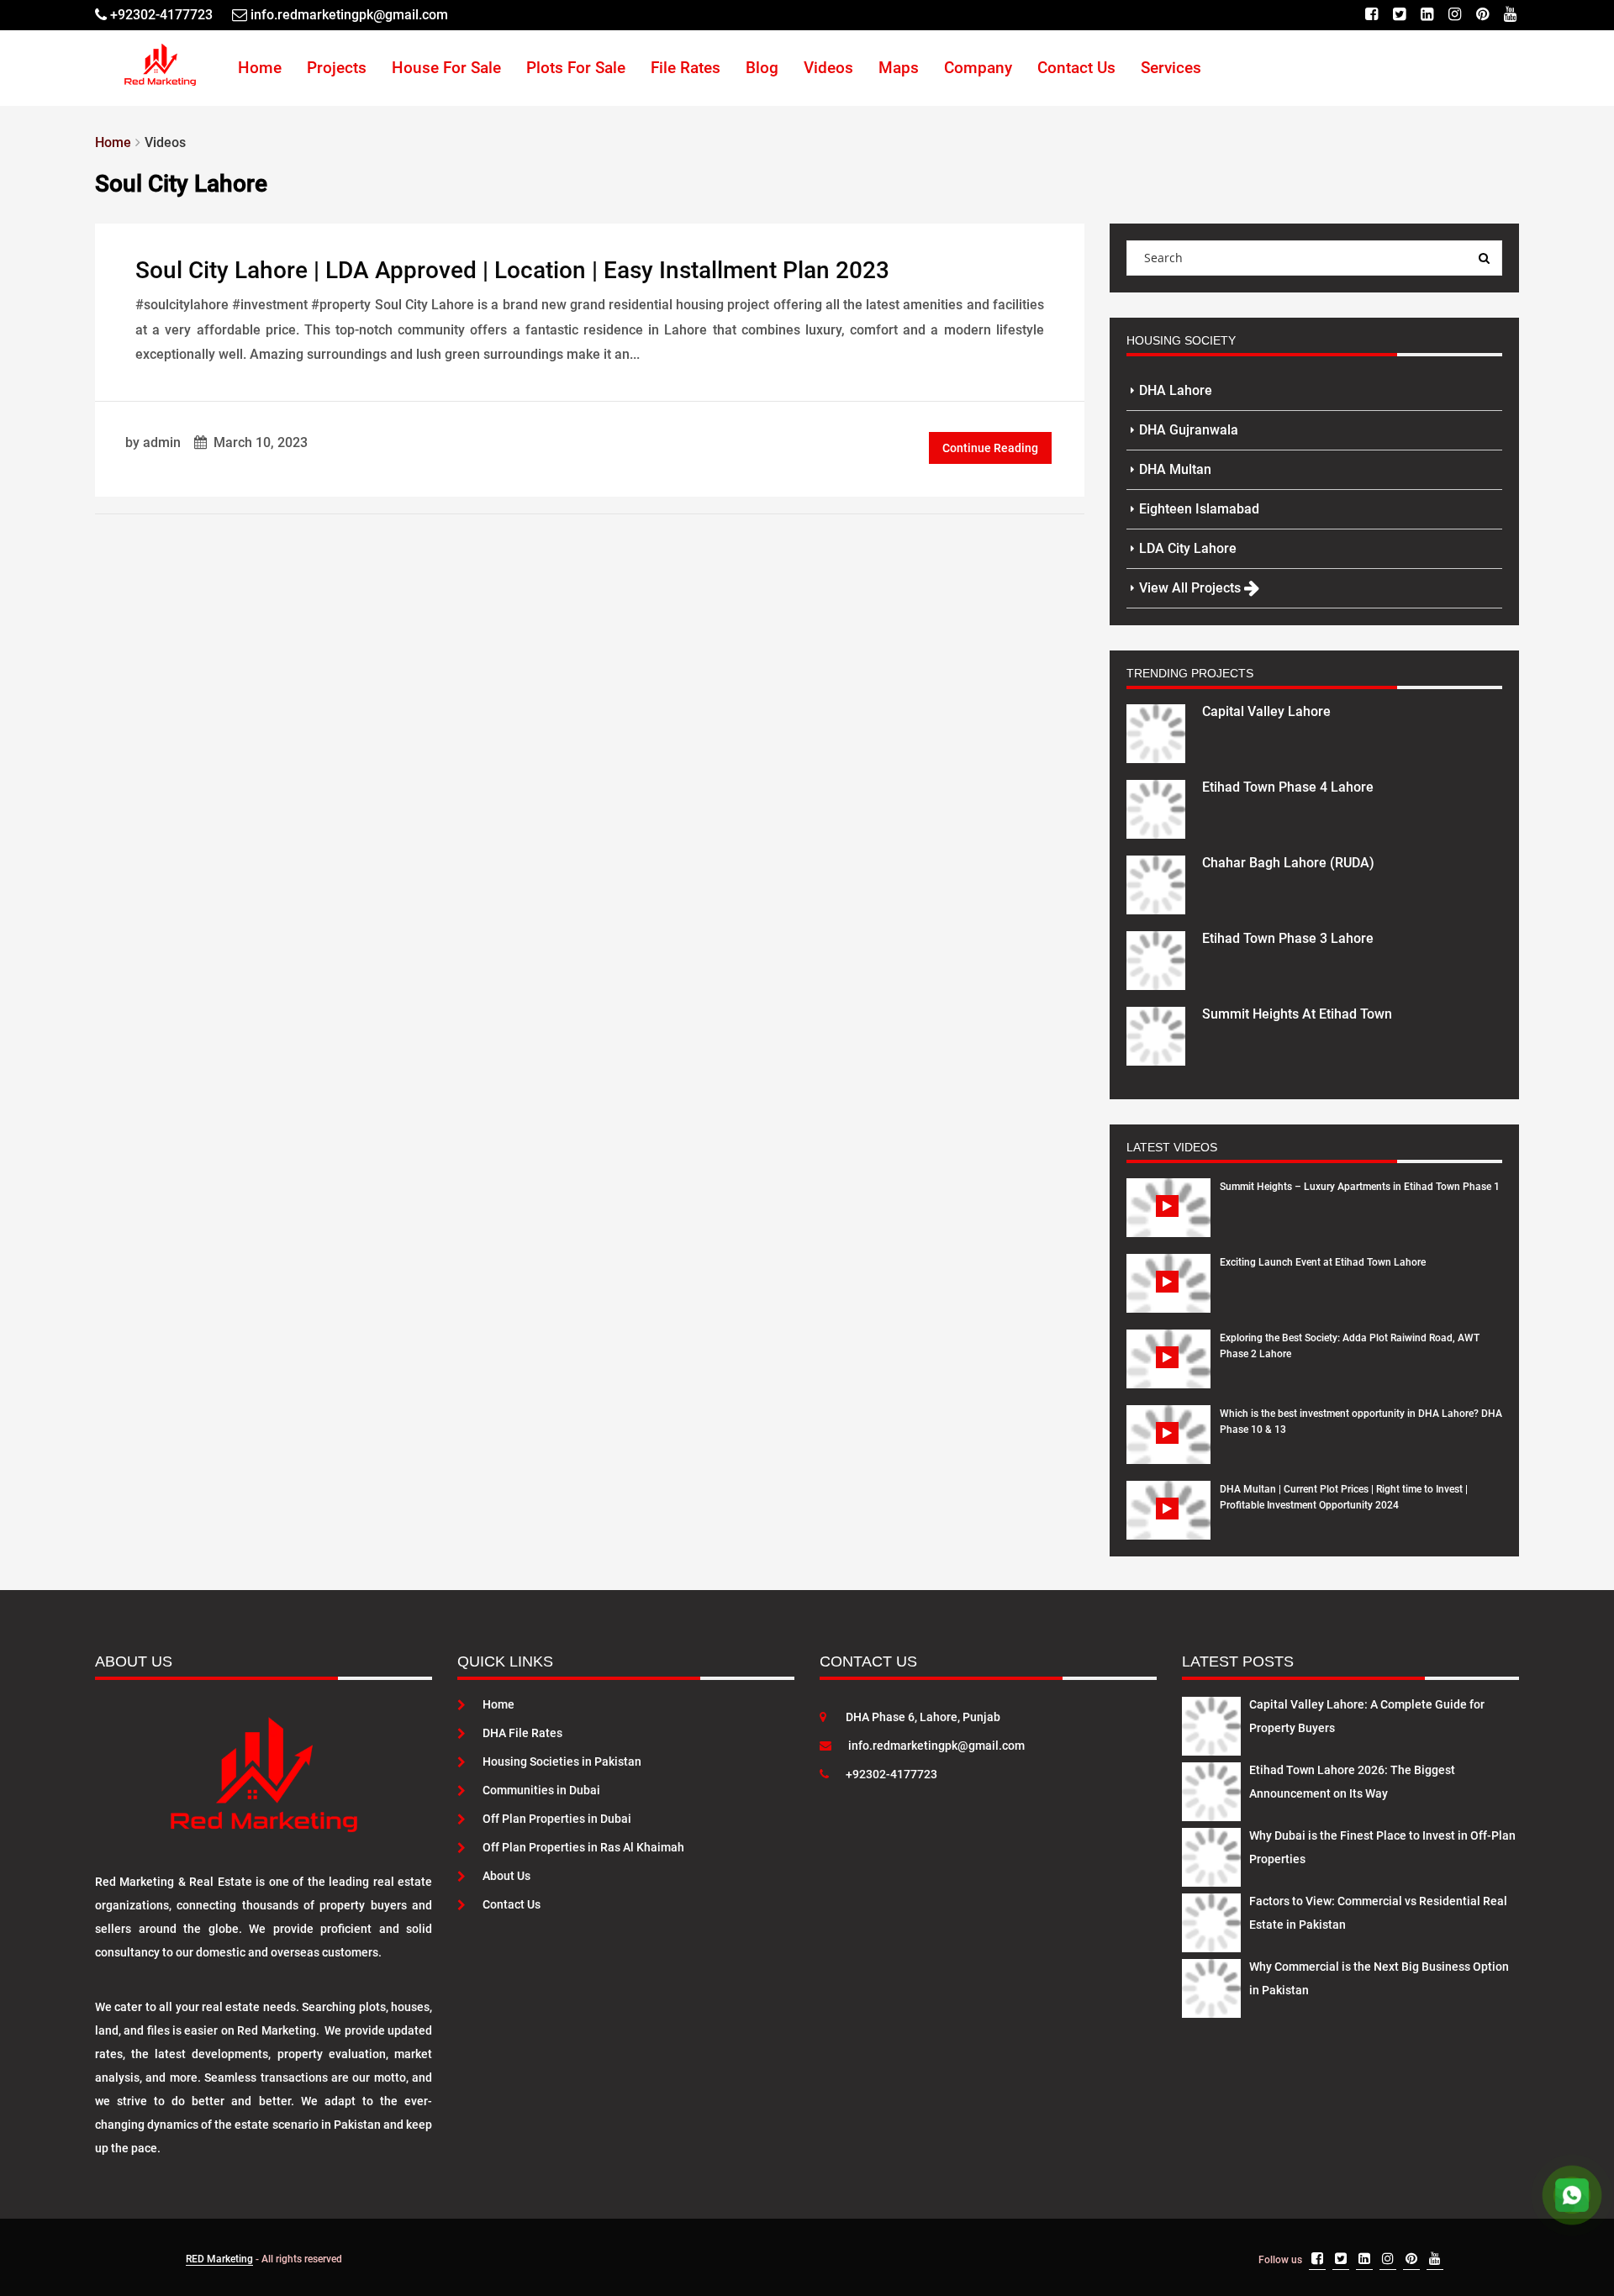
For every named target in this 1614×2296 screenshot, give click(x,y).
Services (1171, 68)
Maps (899, 68)
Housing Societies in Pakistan (562, 1761)
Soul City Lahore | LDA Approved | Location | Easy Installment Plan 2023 (512, 270)
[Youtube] (1510, 15)
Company (978, 68)
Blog (762, 68)
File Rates (686, 68)
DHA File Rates (522, 1733)
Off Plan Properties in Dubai (557, 1819)
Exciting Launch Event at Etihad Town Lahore (1323, 1262)
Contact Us (1076, 68)
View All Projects (1192, 588)
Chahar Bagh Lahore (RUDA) (1288, 863)
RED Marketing (219, 2259)
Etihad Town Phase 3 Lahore (1288, 938)
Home (260, 68)
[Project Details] (1156, 732)
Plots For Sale (576, 68)
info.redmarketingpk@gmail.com (936, 1746)
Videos (828, 68)
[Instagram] (1455, 15)
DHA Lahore (1176, 390)
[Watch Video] (1169, 1220)
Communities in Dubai (541, 1790)
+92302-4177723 (891, 1774)
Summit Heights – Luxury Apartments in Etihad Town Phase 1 (1360, 1187)
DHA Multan (1175, 469)
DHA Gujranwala (1189, 430)
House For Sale (446, 68)
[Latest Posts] (1211, 1723)
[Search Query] (1485, 258)
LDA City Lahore (1188, 548)
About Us (506, 1876)
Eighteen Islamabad (1199, 509)
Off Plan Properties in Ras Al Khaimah (583, 1847)
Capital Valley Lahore (1266, 711)
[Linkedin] (1427, 15)
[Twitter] (1399, 15)
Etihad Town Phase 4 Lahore (1288, 787)
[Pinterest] (1482, 15)
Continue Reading (990, 448)
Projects (337, 68)
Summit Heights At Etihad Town (1297, 1014)
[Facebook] (1371, 15)
